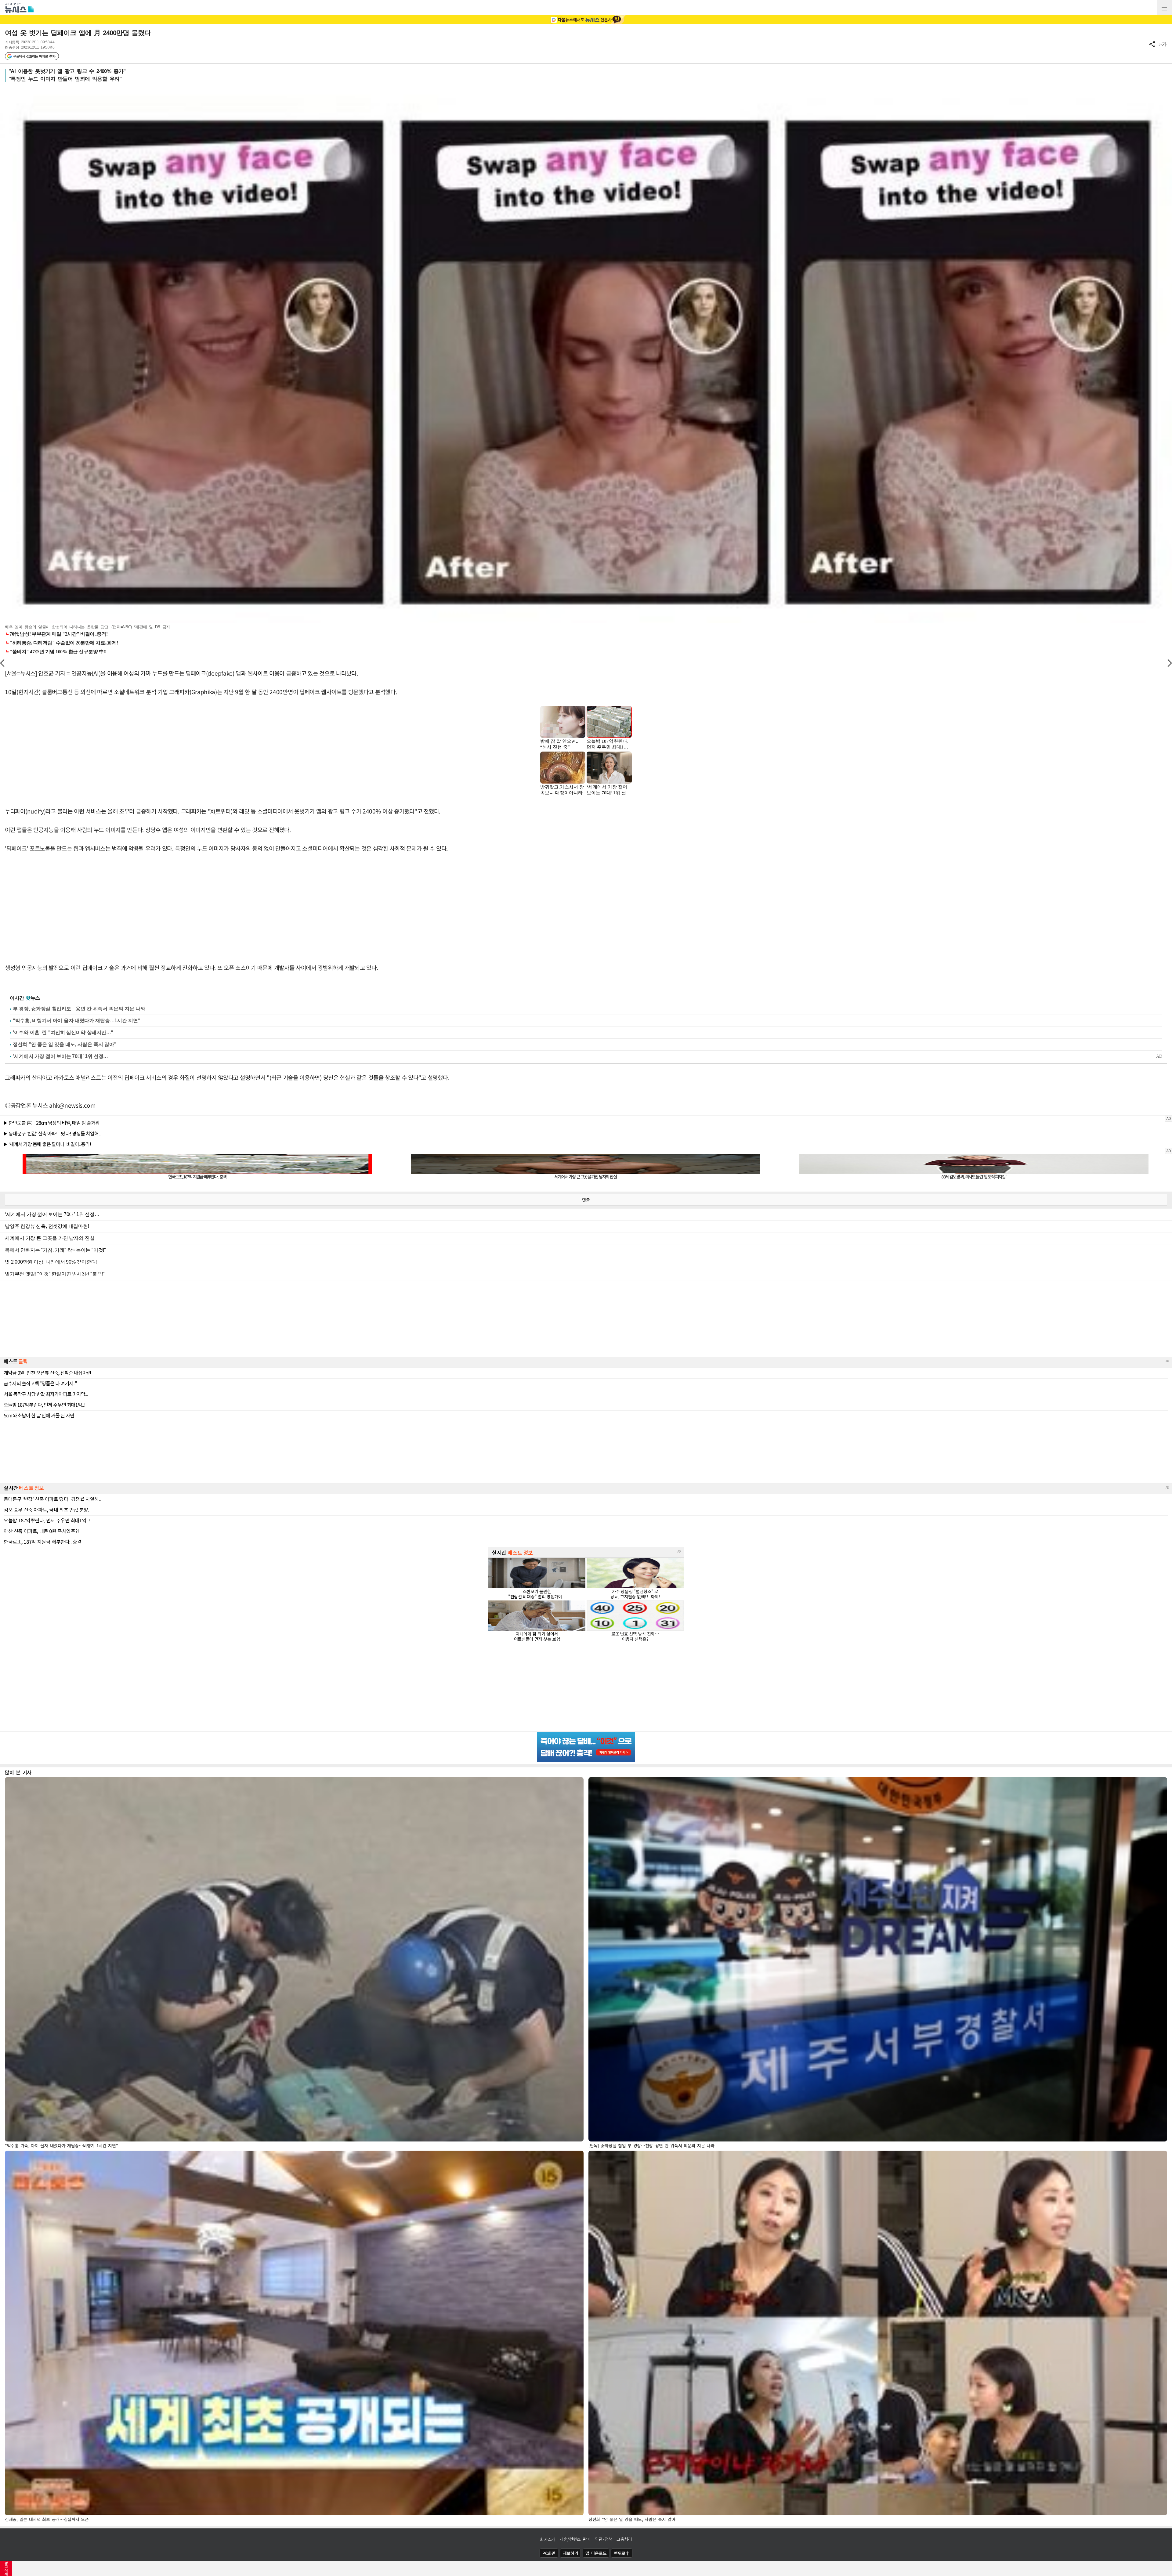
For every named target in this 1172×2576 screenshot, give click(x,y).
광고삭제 (6, 2568)
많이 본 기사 (18, 1772)
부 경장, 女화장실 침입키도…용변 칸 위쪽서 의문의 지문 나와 (79, 1009)
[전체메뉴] (1164, 8)
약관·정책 (604, 2539)
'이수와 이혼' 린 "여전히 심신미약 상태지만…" (63, 1032)
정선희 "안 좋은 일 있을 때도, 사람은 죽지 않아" (65, 1044)
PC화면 (549, 2553)
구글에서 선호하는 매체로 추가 (34, 56)
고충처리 (624, 2539)
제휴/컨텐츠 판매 (575, 2539)
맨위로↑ (622, 2553)
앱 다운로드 (596, 2553)
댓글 (586, 1200)
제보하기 (571, 2553)
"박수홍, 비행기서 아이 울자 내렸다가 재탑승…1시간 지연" (76, 1021)
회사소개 (548, 2539)
